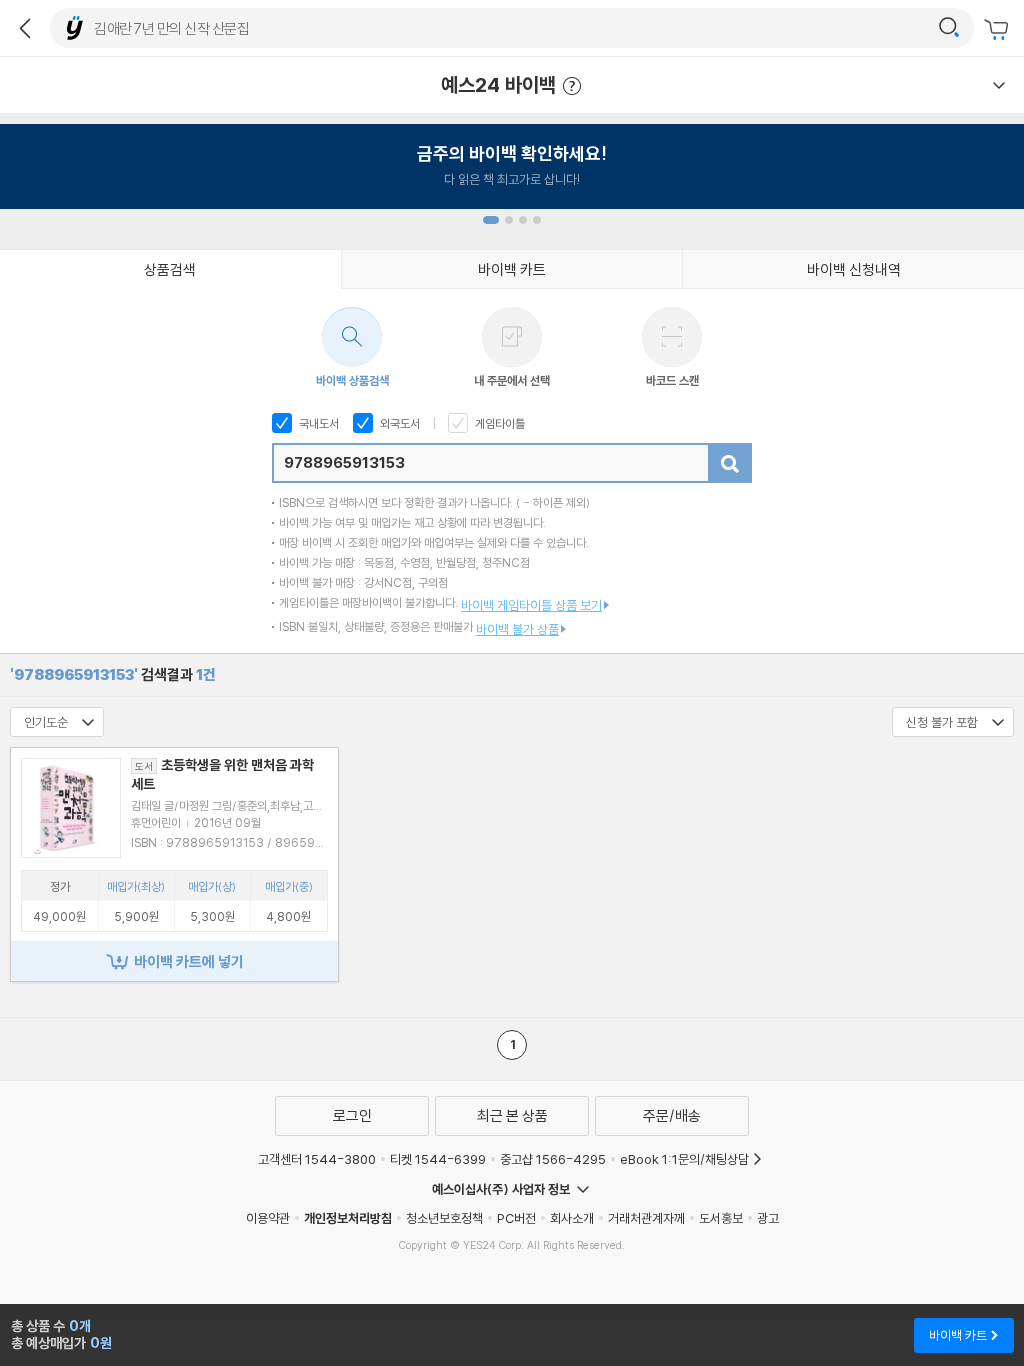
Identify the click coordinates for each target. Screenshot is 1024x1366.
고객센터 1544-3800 (317, 1159)
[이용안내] (999, 85)
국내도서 (317, 423)
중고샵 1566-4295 (553, 1159)
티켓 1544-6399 (438, 1159)
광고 (768, 1218)
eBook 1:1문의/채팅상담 (684, 1159)
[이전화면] (25, 28)
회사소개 (572, 1218)
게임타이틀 (498, 423)
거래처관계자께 (646, 1218)
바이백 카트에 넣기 (189, 961)
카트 (999, 30)
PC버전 (516, 1218)
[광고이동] (949, 28)
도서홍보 (721, 1218)
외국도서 (398, 423)
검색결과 (113, 674)
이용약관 (268, 1218)
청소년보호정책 (444, 1218)
